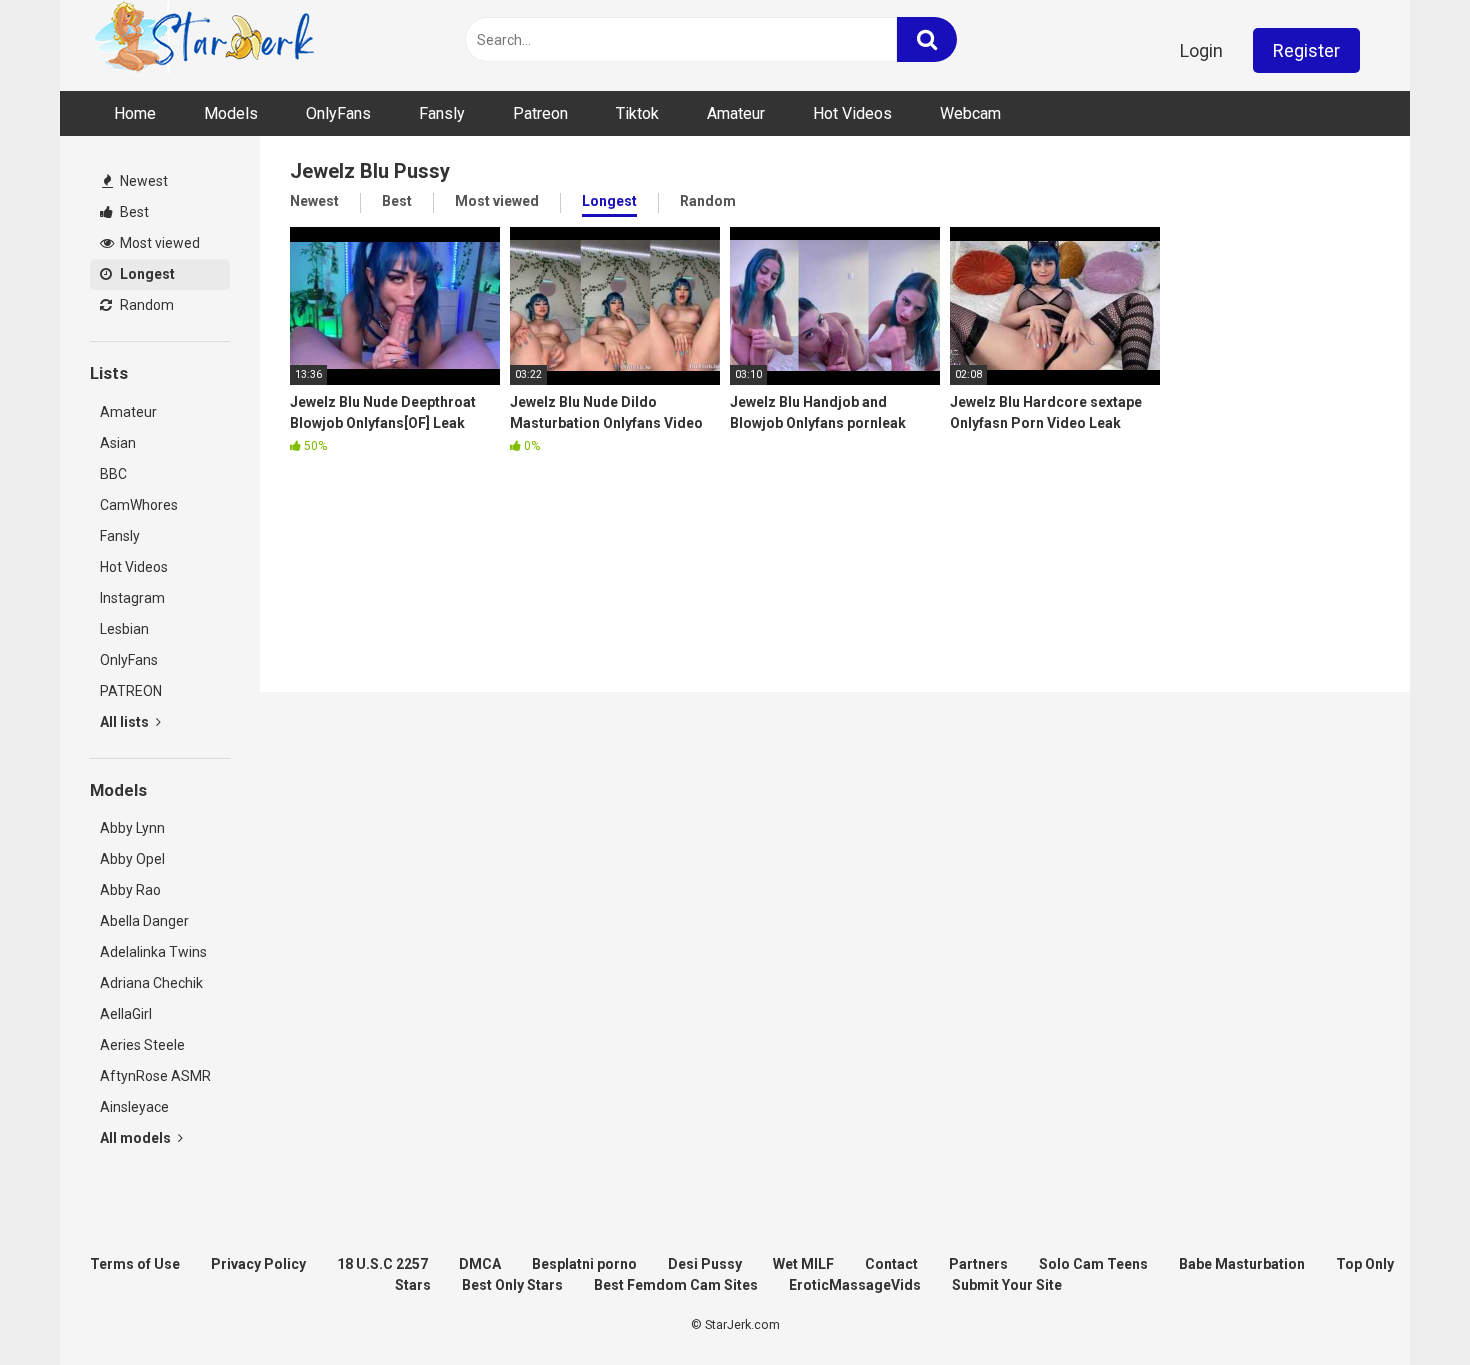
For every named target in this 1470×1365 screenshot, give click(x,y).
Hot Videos (852, 113)
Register (1306, 50)
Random (145, 305)
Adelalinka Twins (153, 952)
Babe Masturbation (1242, 1264)
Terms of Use (135, 1264)
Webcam (970, 113)
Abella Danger (144, 921)
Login (1201, 50)
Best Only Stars (512, 1285)
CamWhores (139, 505)
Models (231, 113)
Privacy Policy (258, 1264)
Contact (891, 1264)
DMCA (480, 1264)
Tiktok (637, 113)
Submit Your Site (1007, 1285)
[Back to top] (1403, 1304)
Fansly (442, 113)
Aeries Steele (142, 1045)
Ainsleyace (134, 1107)
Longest (146, 274)
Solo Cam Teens (1093, 1264)
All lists (126, 722)
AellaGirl (126, 1014)
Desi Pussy (705, 1264)
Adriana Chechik (151, 983)
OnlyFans (338, 113)
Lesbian (124, 629)
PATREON (131, 691)
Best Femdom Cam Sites (676, 1285)
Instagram (132, 598)
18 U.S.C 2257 (382, 1264)
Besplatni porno (584, 1264)
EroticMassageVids (855, 1285)
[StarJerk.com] (205, 40)
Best (133, 212)
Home (135, 113)
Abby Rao (130, 890)
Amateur (736, 113)
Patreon (540, 113)
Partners (978, 1264)
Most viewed (158, 243)
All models (137, 1138)
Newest (142, 181)
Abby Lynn (132, 828)
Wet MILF (803, 1264)
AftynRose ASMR (155, 1076)
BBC (113, 474)
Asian (118, 443)
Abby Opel (132, 859)
